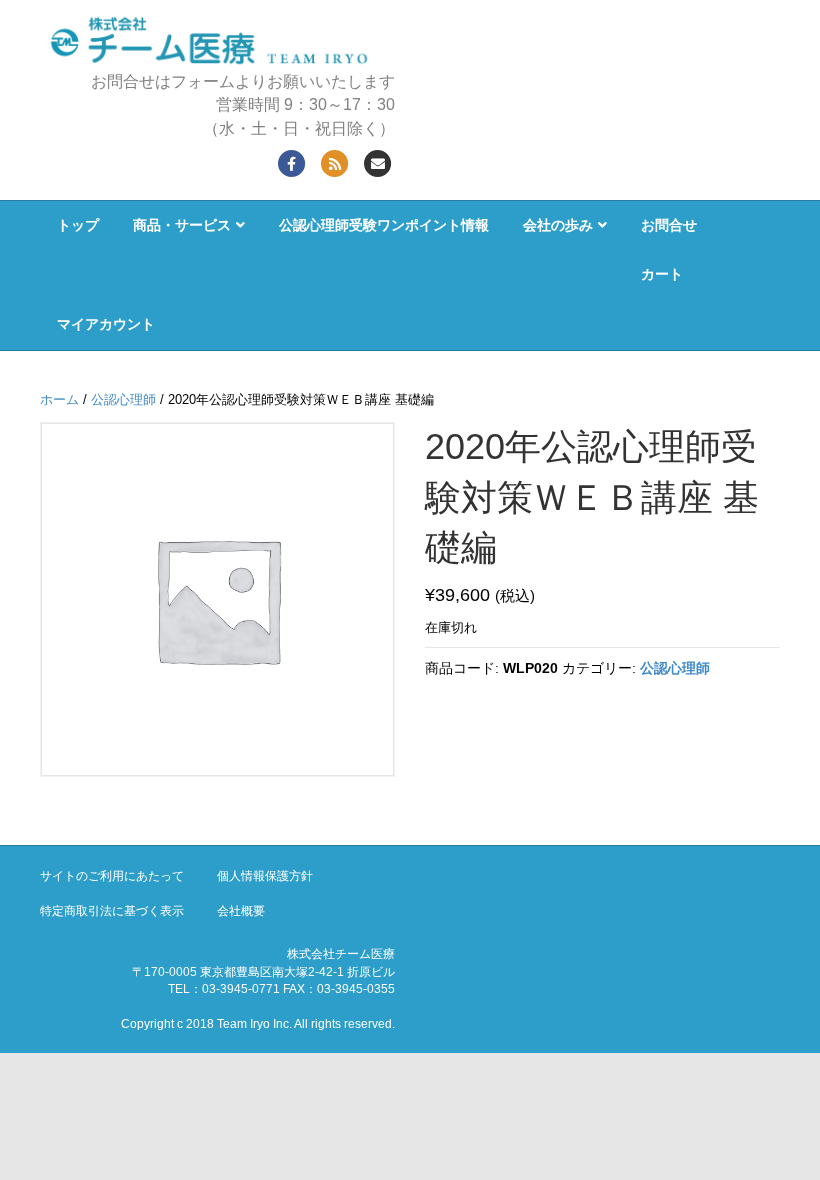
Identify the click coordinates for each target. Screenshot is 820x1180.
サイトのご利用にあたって (112, 876)
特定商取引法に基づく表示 (112, 911)
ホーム (59, 399)
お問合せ (669, 225)
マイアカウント (106, 324)
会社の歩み (558, 225)
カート (662, 274)
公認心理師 (123, 399)
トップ (78, 225)
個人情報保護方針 (265, 876)
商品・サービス (182, 225)
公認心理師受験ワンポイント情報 (384, 225)
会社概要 (241, 911)
